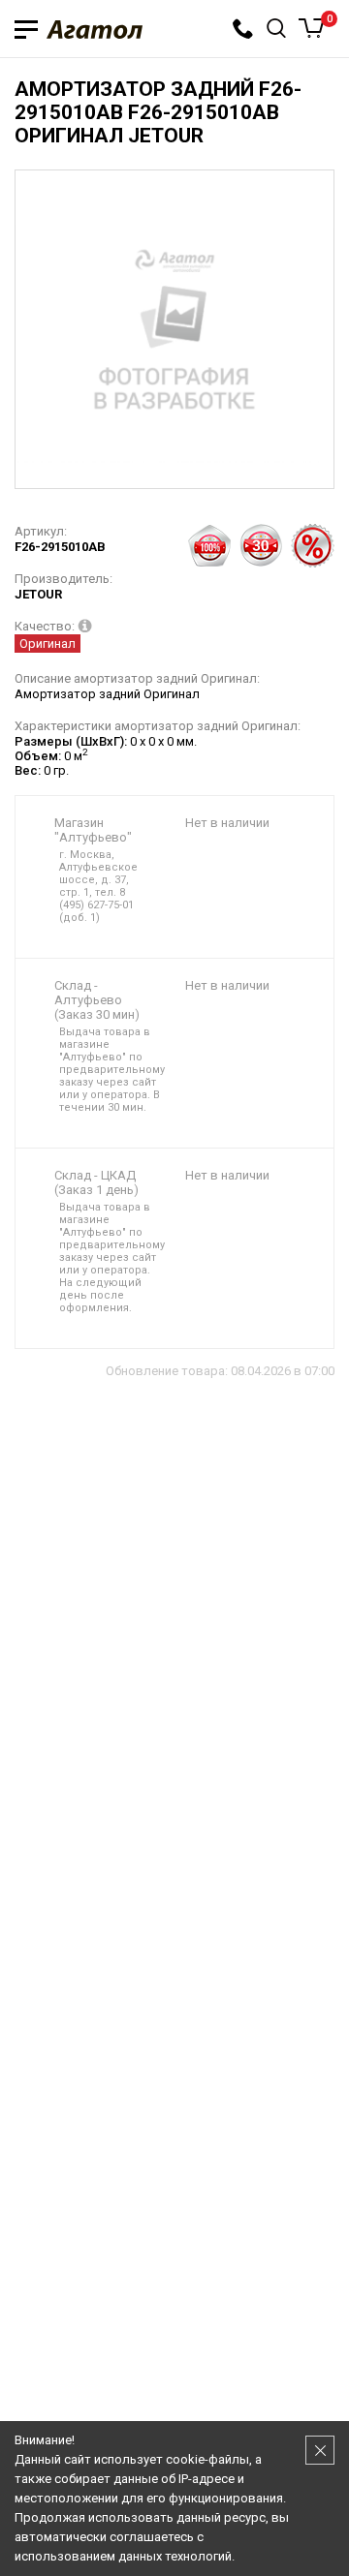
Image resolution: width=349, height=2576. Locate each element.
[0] (312, 28)
